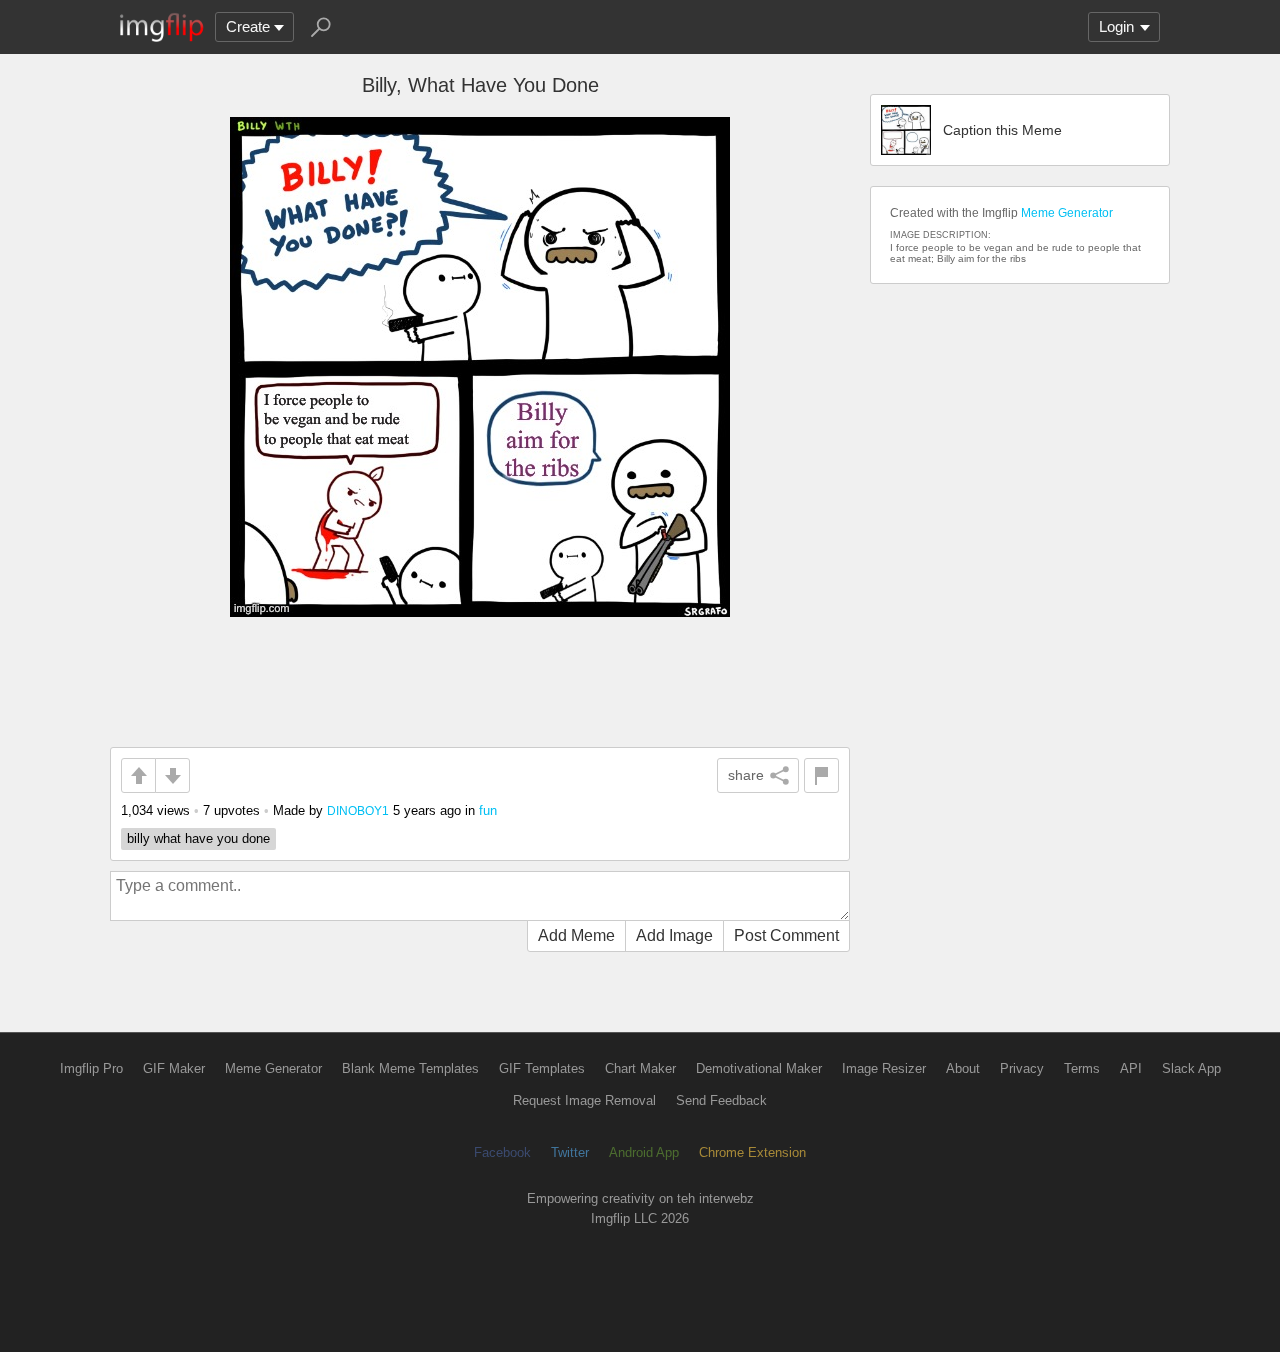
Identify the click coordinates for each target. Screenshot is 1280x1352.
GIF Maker (174, 1068)
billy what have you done (198, 838)
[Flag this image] (821, 775)
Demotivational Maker (759, 1068)
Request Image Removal (584, 1100)
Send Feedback (721, 1100)
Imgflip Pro (91, 1068)
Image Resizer (884, 1068)
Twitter (570, 1152)
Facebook (502, 1152)
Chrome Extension (752, 1152)
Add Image (674, 935)
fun (488, 810)
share (746, 775)
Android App (644, 1152)
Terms (1082, 1068)
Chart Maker (640, 1068)
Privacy (1022, 1068)
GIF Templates (542, 1068)
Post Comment (786, 935)
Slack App (1191, 1068)
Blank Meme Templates (410, 1068)
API (1131, 1068)
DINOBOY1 (358, 810)
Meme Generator (1067, 213)
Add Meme (576, 935)
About (963, 1068)
